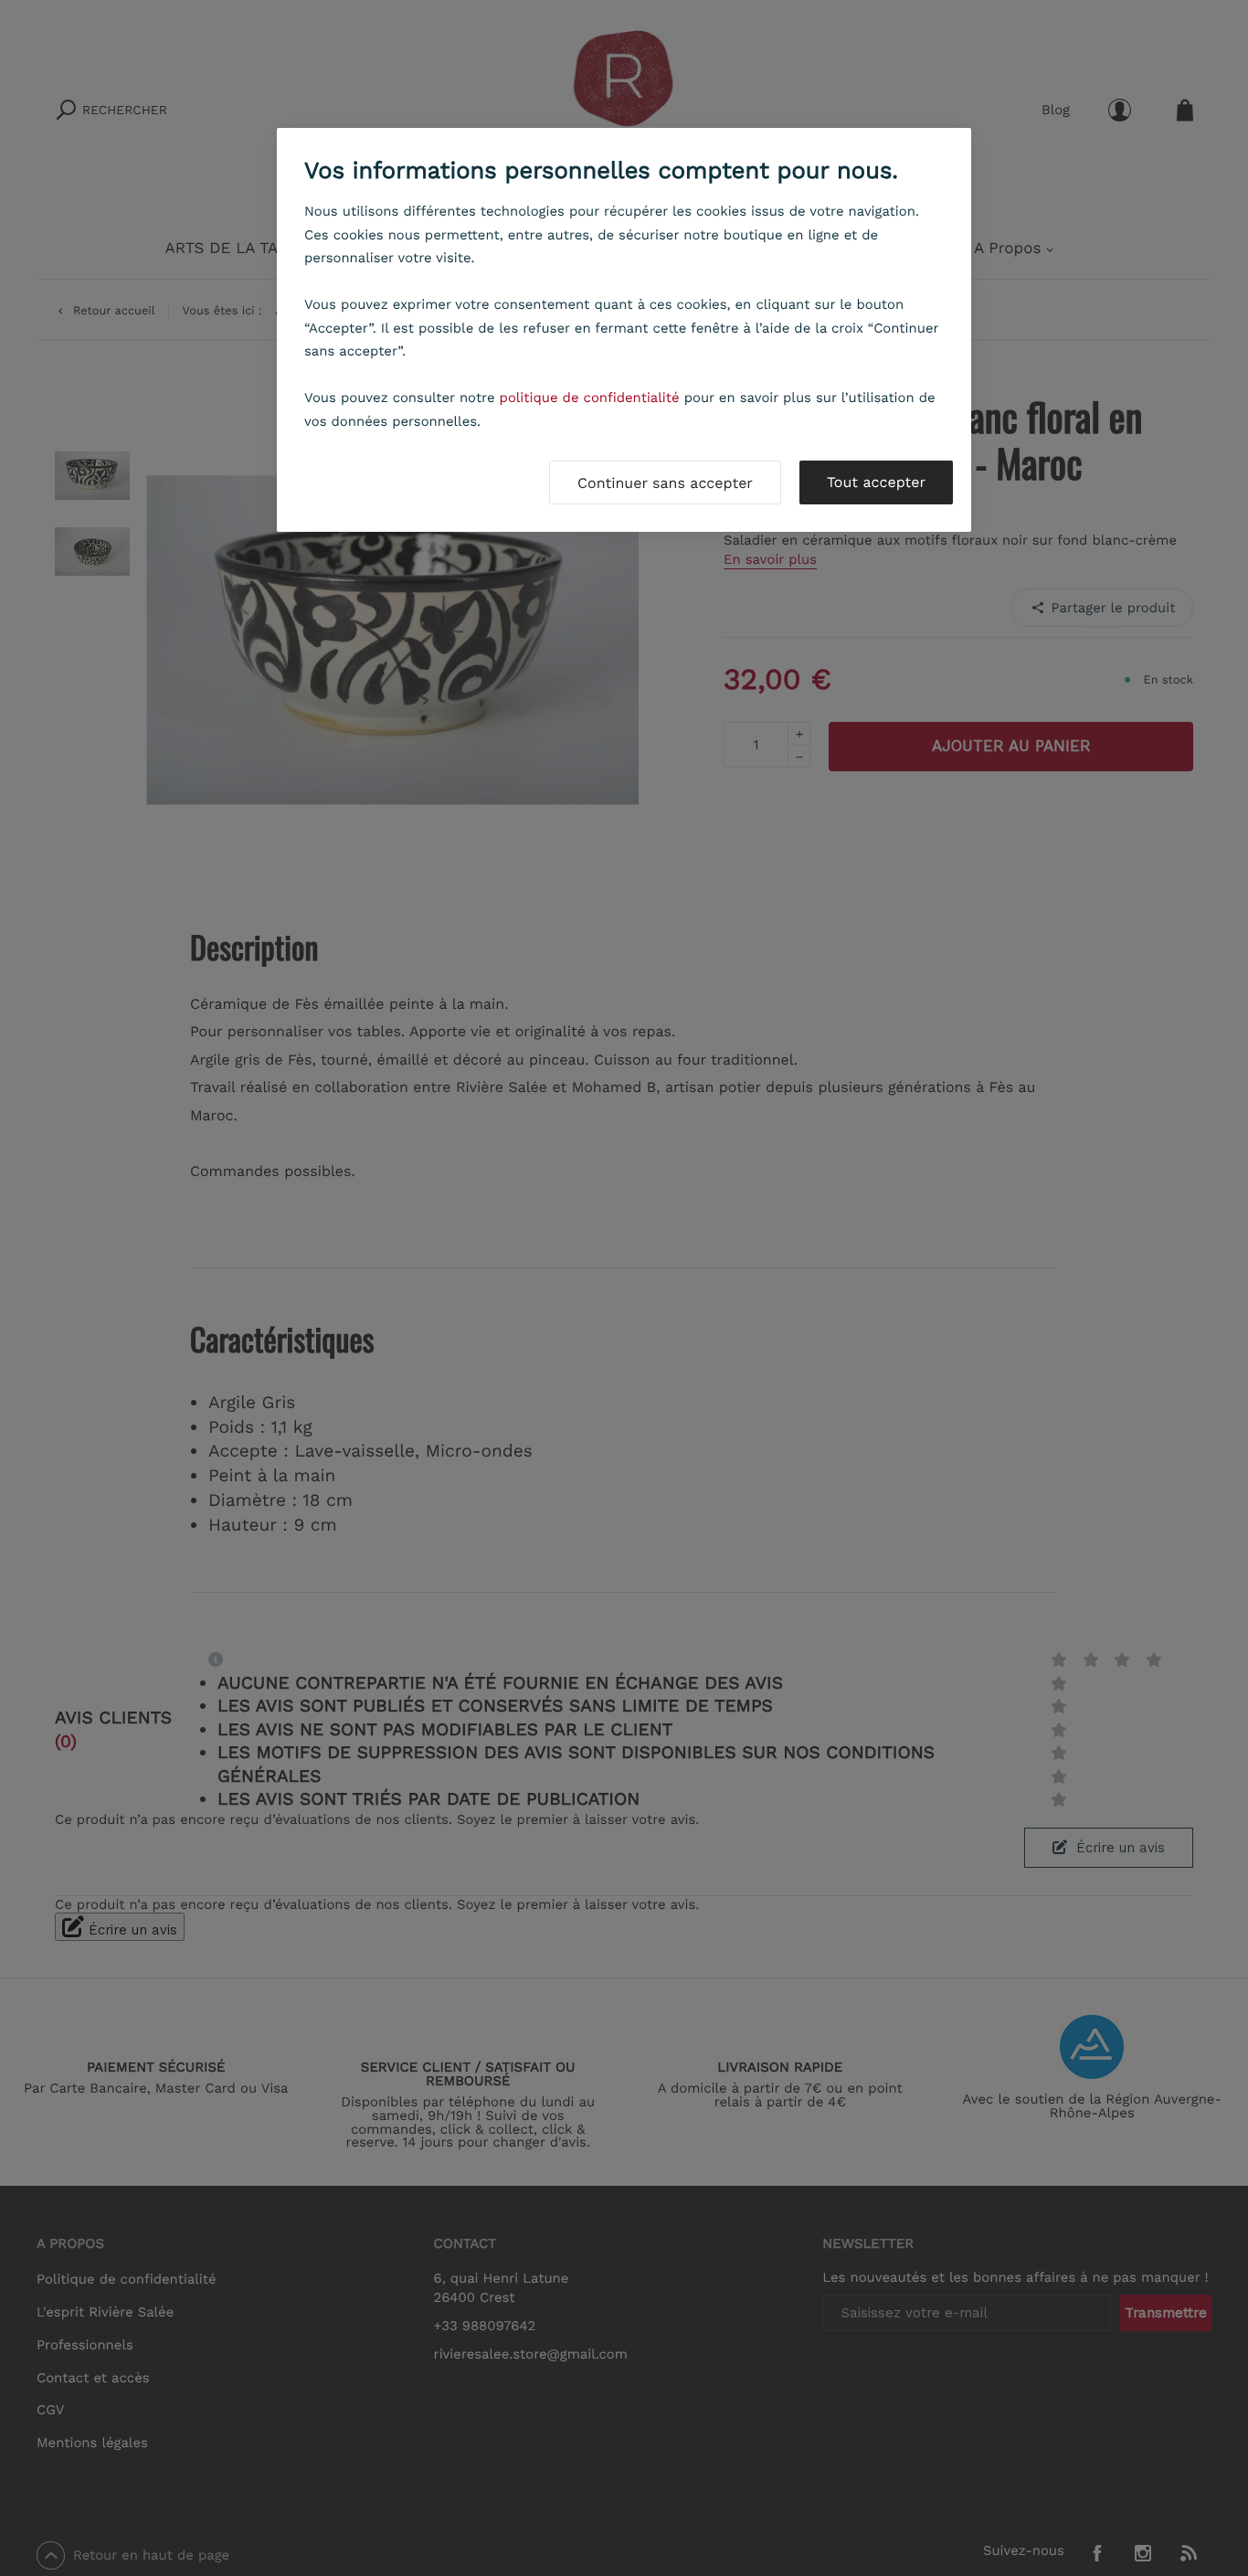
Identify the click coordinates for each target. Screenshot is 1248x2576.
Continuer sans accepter (665, 483)
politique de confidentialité (590, 398)
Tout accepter (876, 482)
